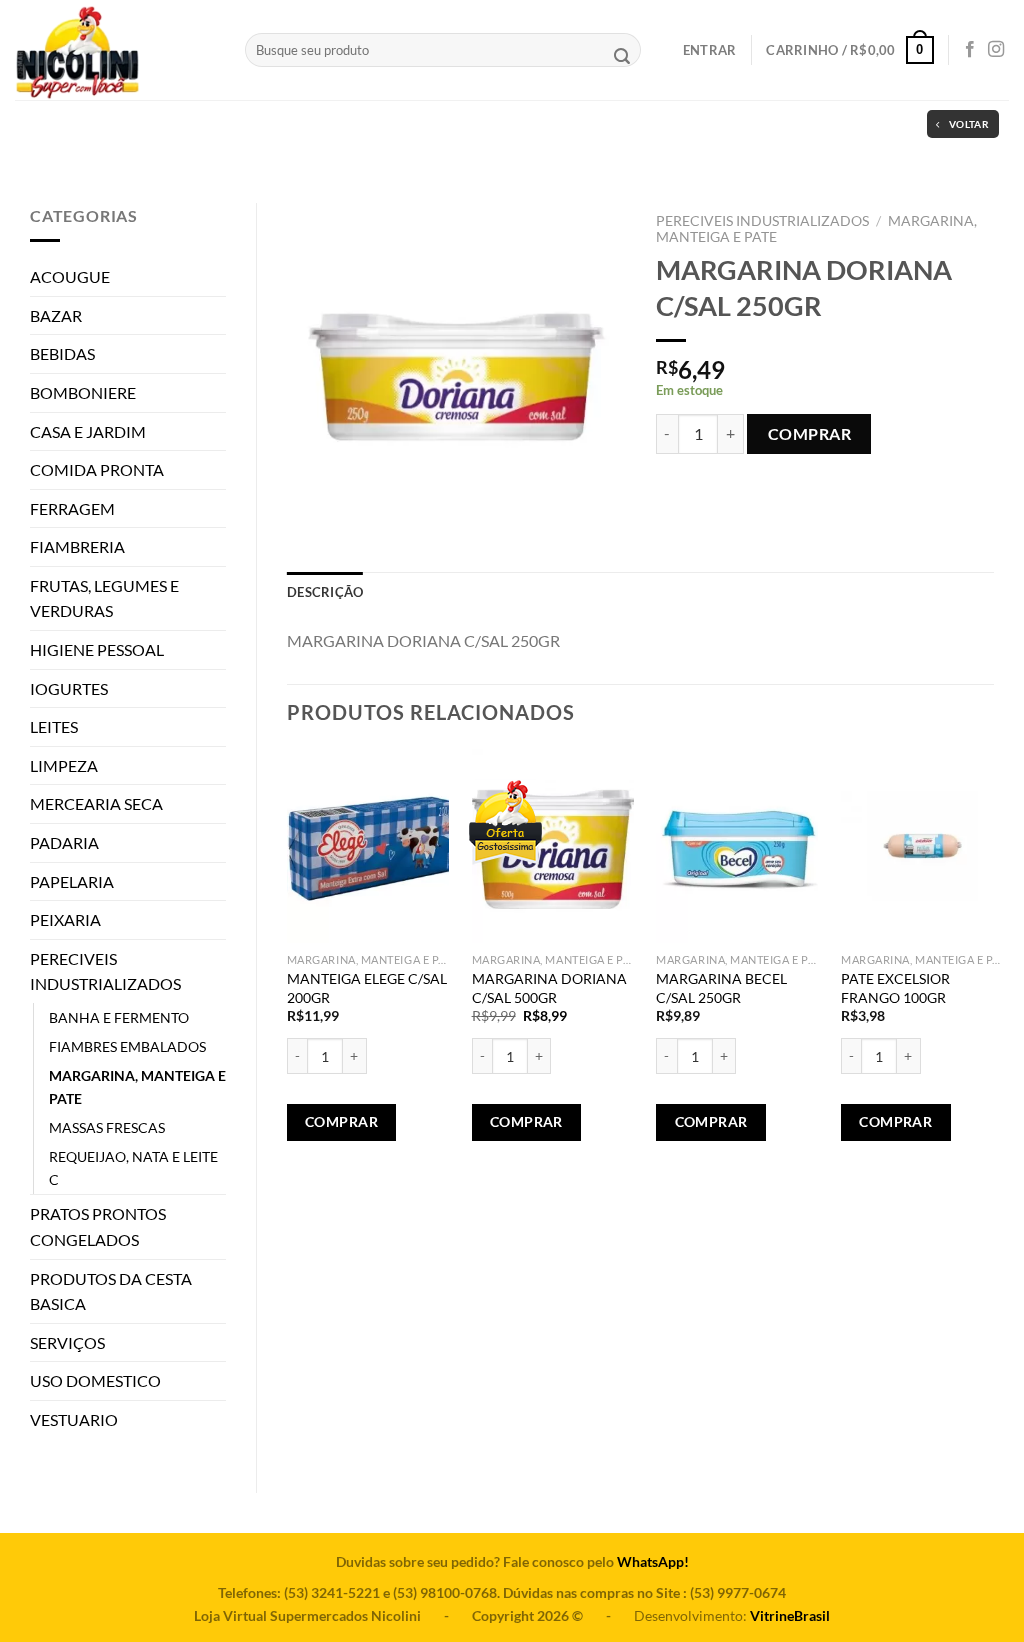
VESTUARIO (74, 1419)
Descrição (325, 592)
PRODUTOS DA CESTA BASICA (111, 1291)
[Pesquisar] (622, 58)
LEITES (54, 726)
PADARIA (64, 842)
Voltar (969, 124)
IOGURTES (69, 688)
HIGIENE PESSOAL (97, 649)
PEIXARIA (65, 919)
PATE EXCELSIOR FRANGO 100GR (895, 988)
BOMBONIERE (83, 392)
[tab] (325, 592)
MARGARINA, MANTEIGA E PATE (137, 1087)
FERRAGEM (72, 508)
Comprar (809, 433)
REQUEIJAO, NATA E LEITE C (133, 1168)
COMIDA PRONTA (97, 469)
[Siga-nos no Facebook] (970, 50)
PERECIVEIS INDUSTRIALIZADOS (105, 971)
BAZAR (56, 315)
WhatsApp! (653, 1561)
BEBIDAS (62, 353)
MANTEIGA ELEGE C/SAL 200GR (367, 988)
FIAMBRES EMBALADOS (127, 1046)
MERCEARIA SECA (96, 803)
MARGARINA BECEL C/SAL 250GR (721, 988)
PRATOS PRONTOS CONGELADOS (98, 1226)
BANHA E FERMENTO (119, 1017)
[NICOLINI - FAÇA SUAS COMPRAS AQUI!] (115, 50)
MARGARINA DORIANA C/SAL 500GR (549, 988)
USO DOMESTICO (95, 1380)
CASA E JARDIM (88, 431)
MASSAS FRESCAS (107, 1127)
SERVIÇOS (67, 1342)
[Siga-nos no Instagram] (996, 50)
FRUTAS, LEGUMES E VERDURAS (104, 598)
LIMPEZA (64, 765)
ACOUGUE (70, 276)
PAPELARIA (72, 881)
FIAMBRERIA (77, 546)
